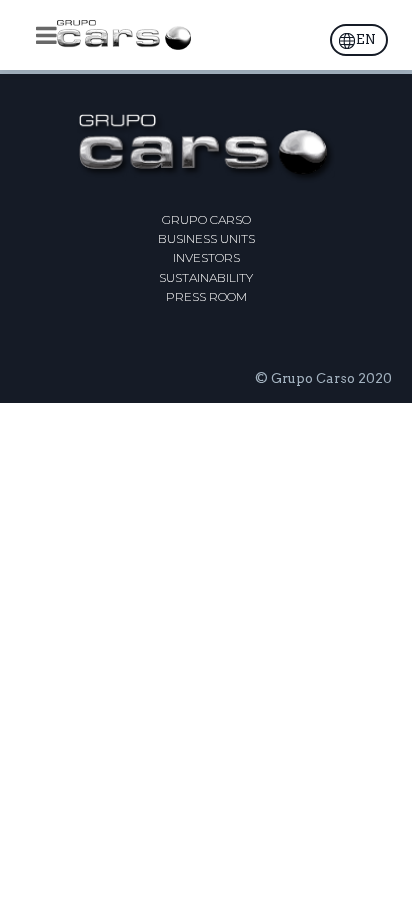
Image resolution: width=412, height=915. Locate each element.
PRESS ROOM (206, 296)
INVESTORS (206, 257)
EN (366, 39)
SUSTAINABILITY (206, 277)
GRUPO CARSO (206, 219)
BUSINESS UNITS (206, 238)
